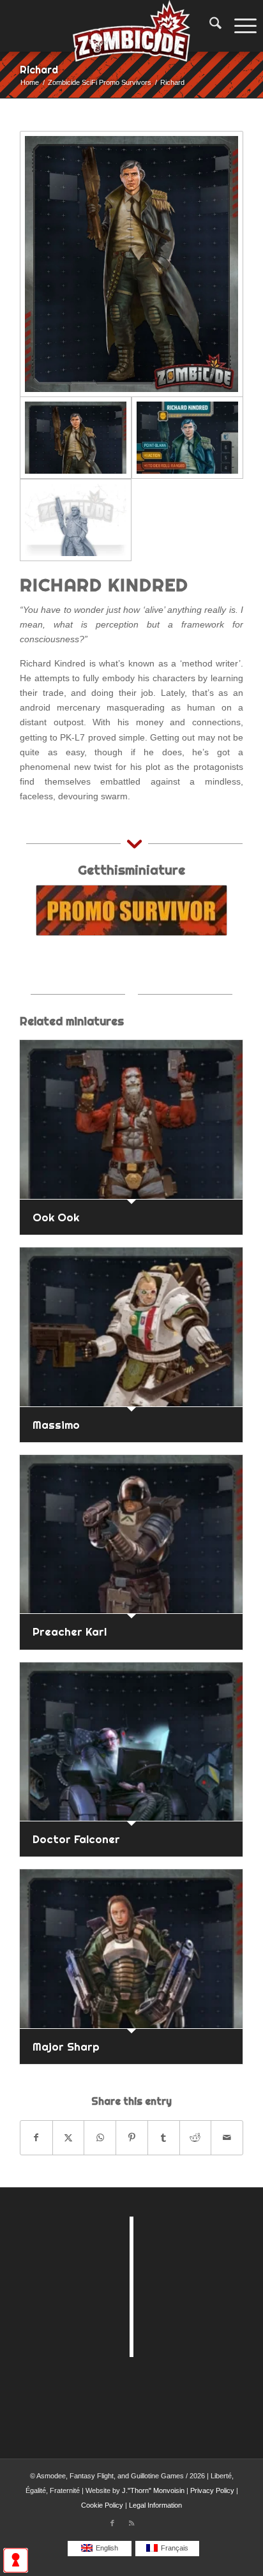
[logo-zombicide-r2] (131, 26)
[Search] (209, 26)
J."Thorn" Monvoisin (153, 2490)
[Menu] (242, 26)
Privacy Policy (212, 2490)
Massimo (56, 1425)
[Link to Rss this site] (131, 2523)
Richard (39, 70)
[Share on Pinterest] (132, 2138)
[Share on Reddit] (196, 2138)
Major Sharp (66, 2046)
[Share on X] (69, 2138)
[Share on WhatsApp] (100, 2138)
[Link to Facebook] (112, 2523)
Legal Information (155, 2505)
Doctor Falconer (76, 1839)
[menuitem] (209, 26)
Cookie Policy (102, 2505)
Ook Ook (56, 1217)
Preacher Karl (70, 1631)
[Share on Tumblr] (164, 2138)
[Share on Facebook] (36, 2138)
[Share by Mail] (227, 2138)
